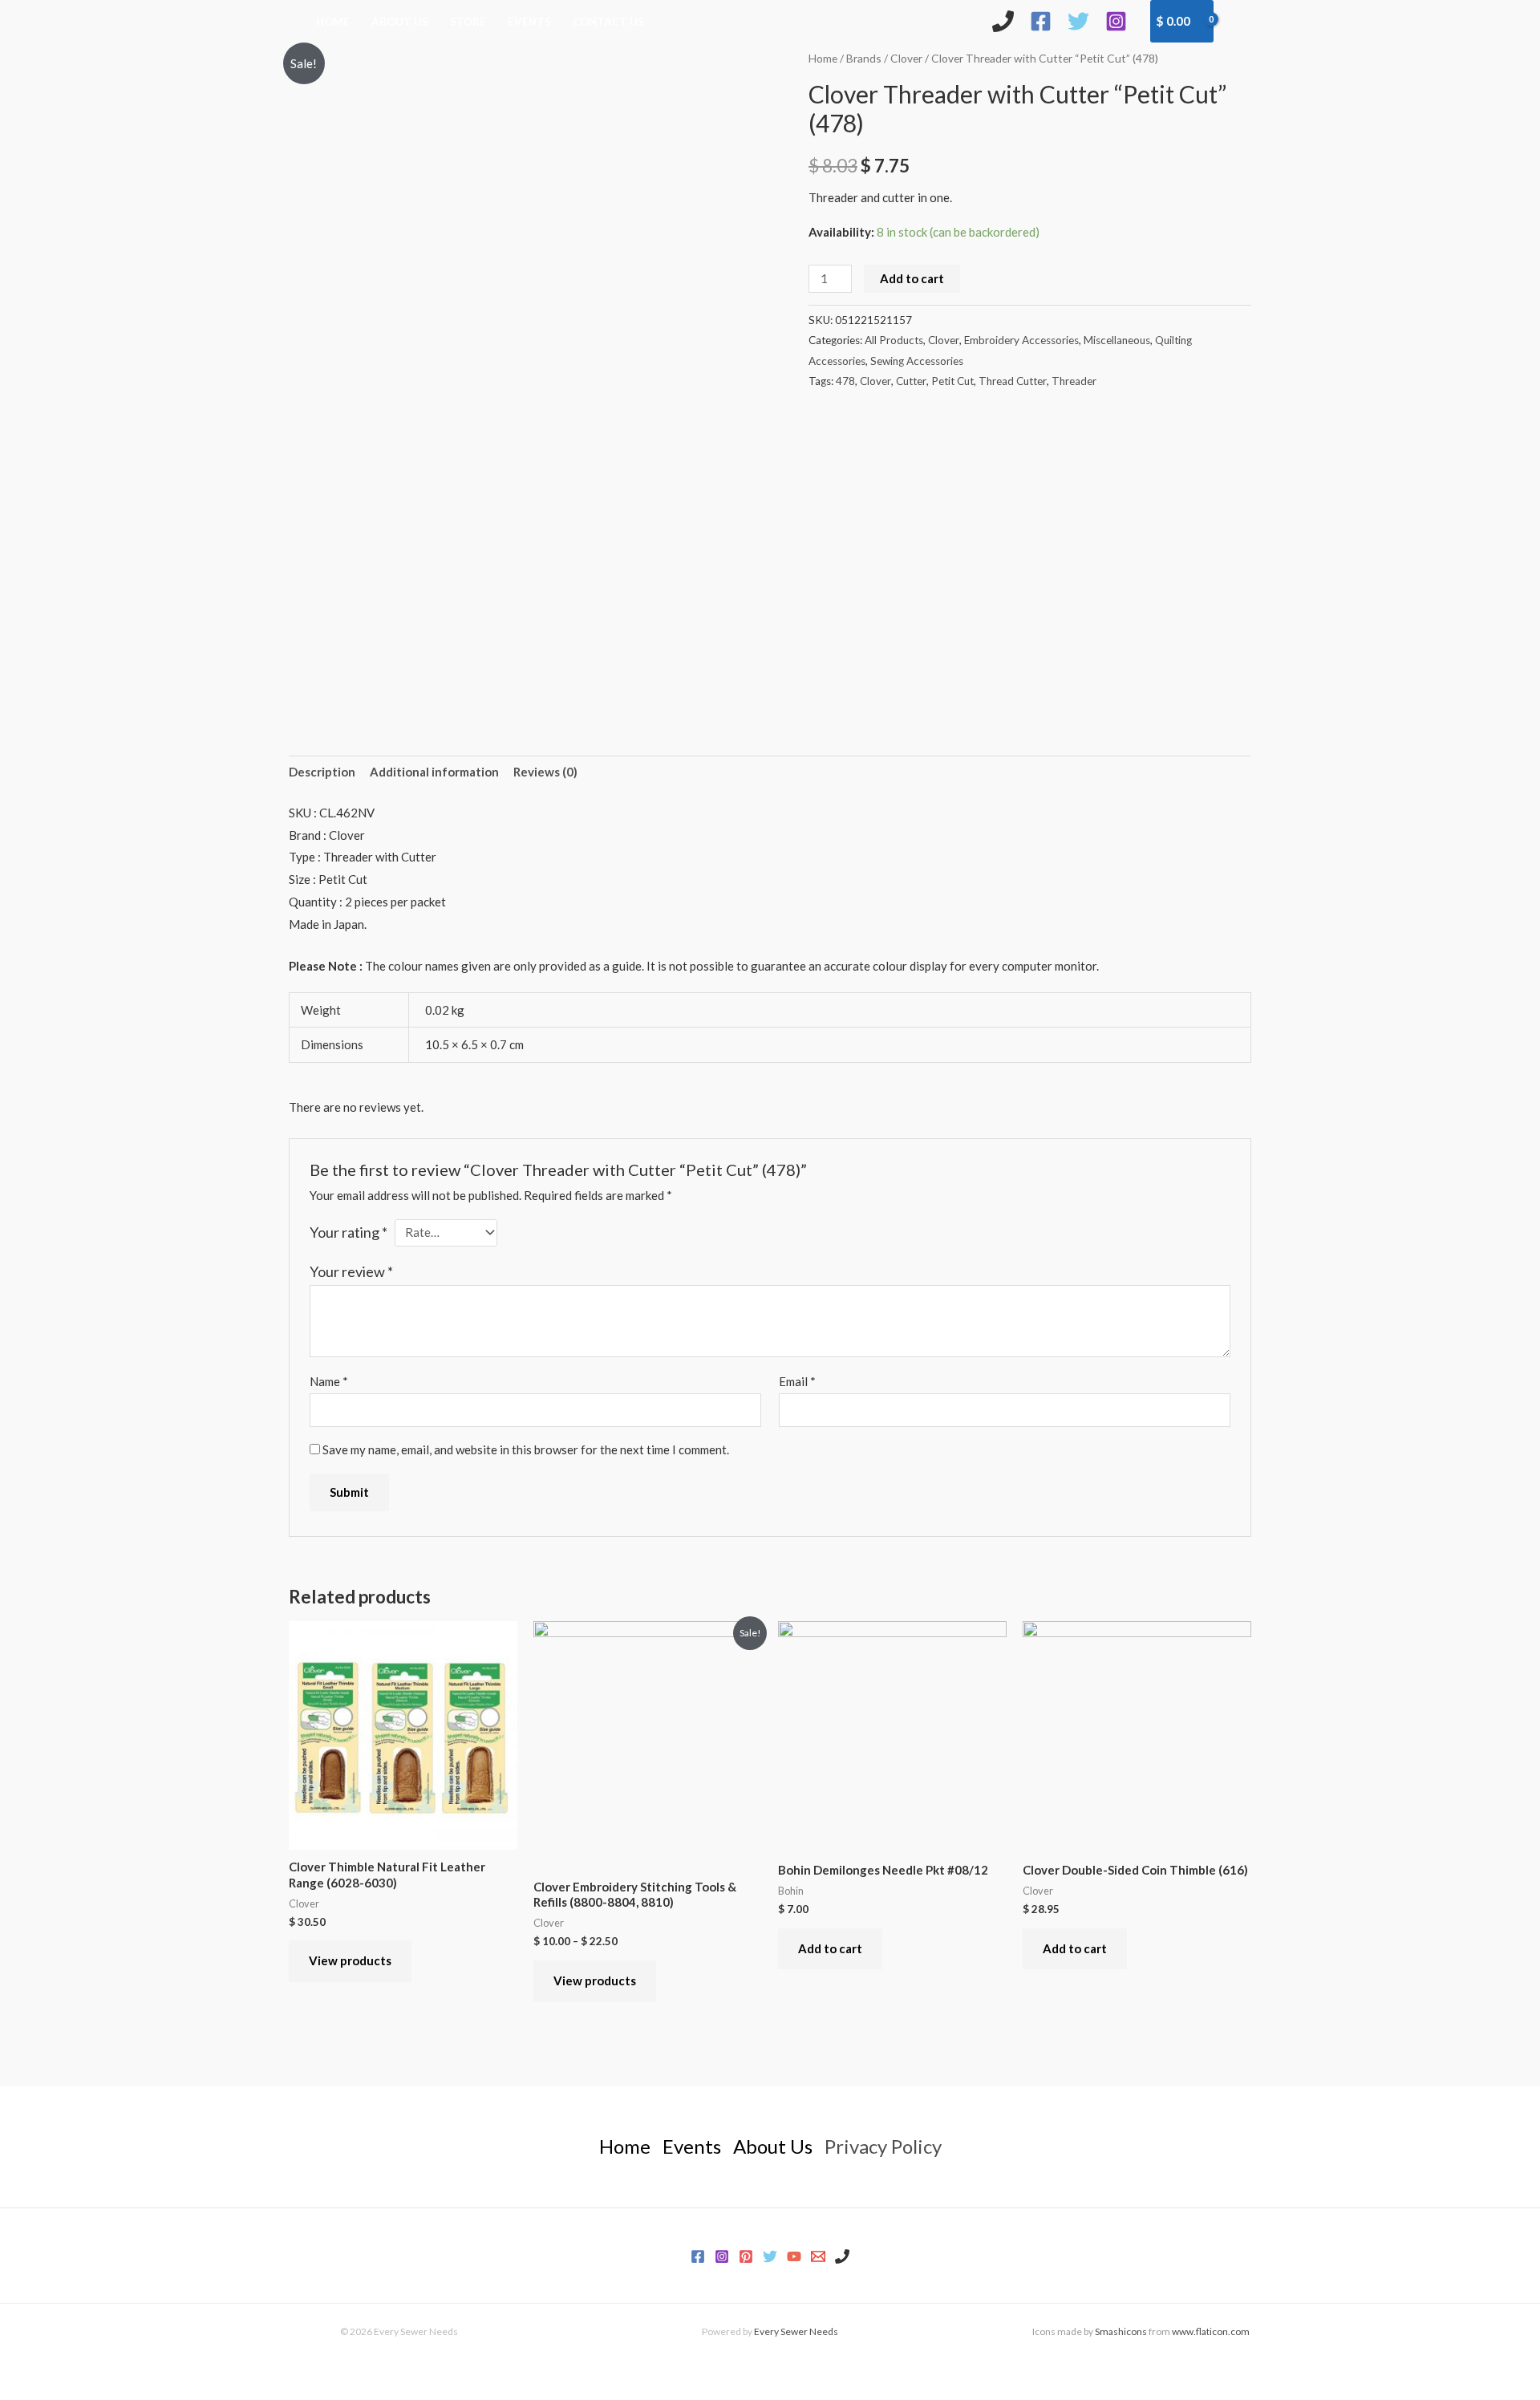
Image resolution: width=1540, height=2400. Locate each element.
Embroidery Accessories (1021, 340)
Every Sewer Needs (796, 2331)
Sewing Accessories (917, 361)
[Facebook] (1041, 21)
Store (468, 22)
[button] (1240, 21)
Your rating (349, 1232)
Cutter (911, 381)
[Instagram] (1116, 21)
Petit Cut (952, 381)
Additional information (434, 772)
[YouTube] (794, 2256)
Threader (1074, 381)
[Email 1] (818, 2256)
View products (350, 1960)
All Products (894, 340)
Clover (906, 58)
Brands (864, 58)
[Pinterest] (746, 2256)
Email (797, 1381)
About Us (400, 22)
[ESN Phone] (1003, 21)
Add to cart (912, 278)
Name (329, 1381)
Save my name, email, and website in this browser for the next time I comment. (526, 1449)
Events (529, 22)
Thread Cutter (1013, 381)
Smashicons (1121, 2331)
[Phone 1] (842, 2256)
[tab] (322, 773)
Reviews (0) (545, 772)
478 (845, 381)
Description (322, 772)
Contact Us (608, 22)
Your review (351, 1271)
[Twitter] (1078, 21)
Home (333, 22)
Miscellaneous (1117, 340)
